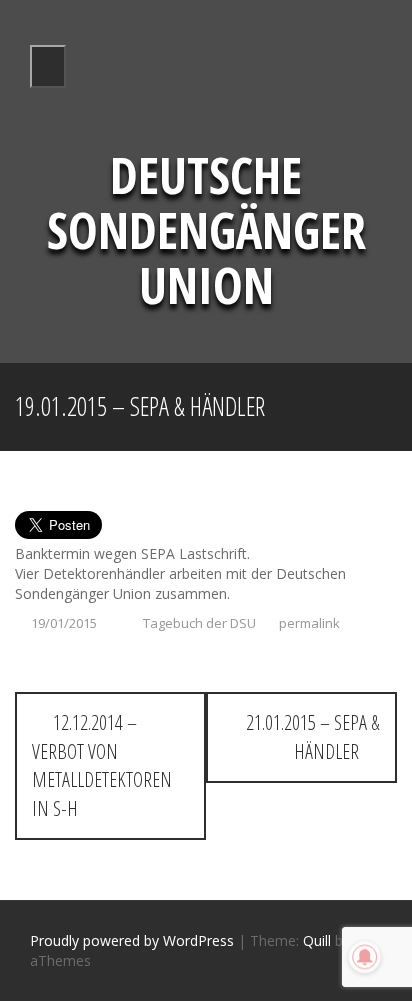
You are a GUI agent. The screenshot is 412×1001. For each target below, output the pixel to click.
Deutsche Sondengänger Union (206, 230)
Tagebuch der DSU (199, 623)
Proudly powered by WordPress (132, 940)
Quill (317, 940)
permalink (308, 623)
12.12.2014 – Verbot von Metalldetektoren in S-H (102, 765)
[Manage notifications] (365, 957)
